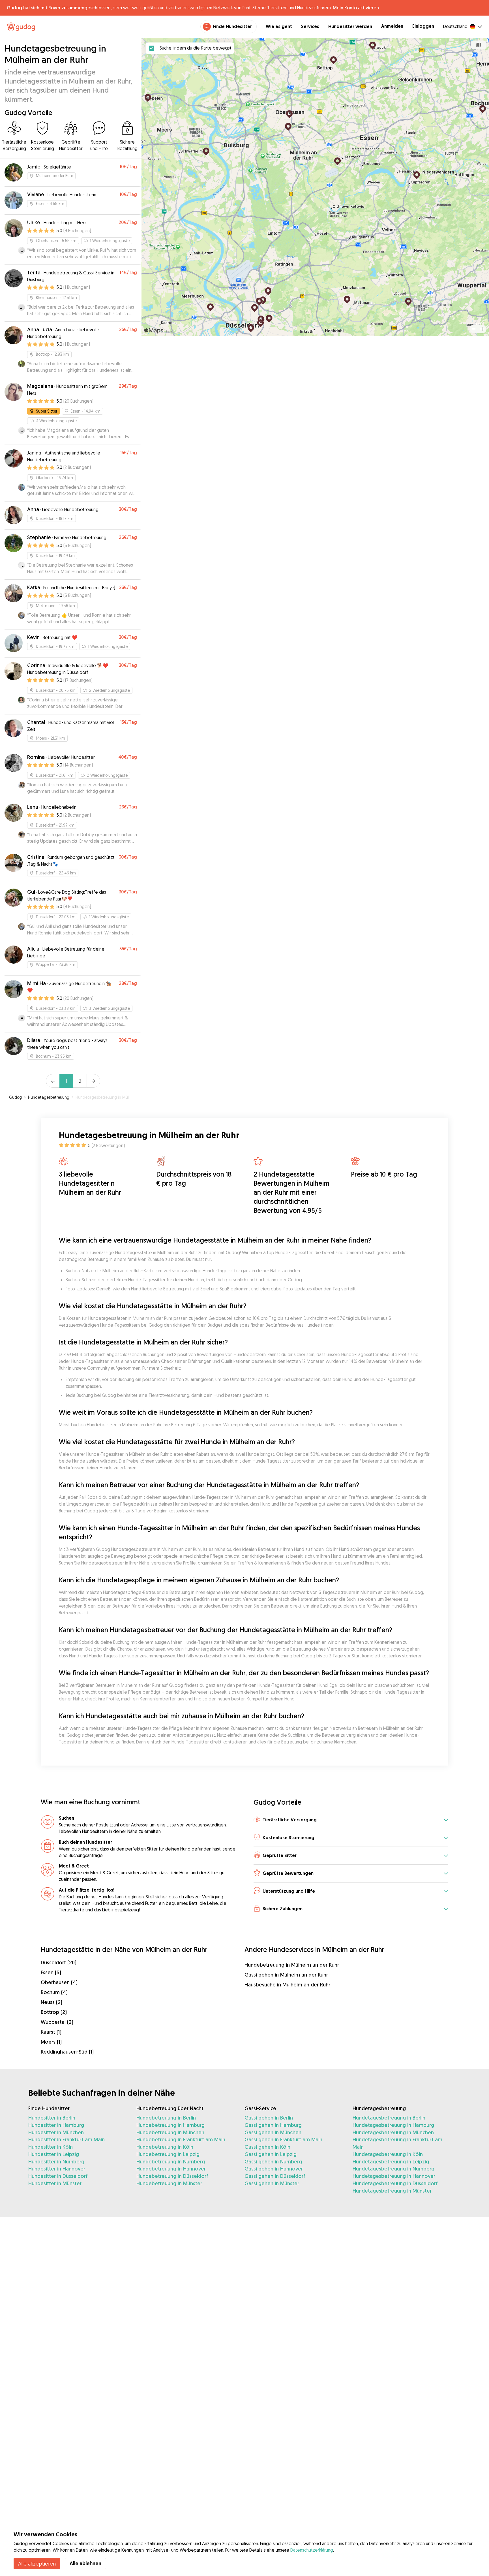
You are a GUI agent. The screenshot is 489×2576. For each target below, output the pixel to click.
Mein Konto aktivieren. (356, 8)
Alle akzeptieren (37, 2564)
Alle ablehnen (85, 2563)
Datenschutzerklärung (312, 2550)
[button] (351, 1820)
